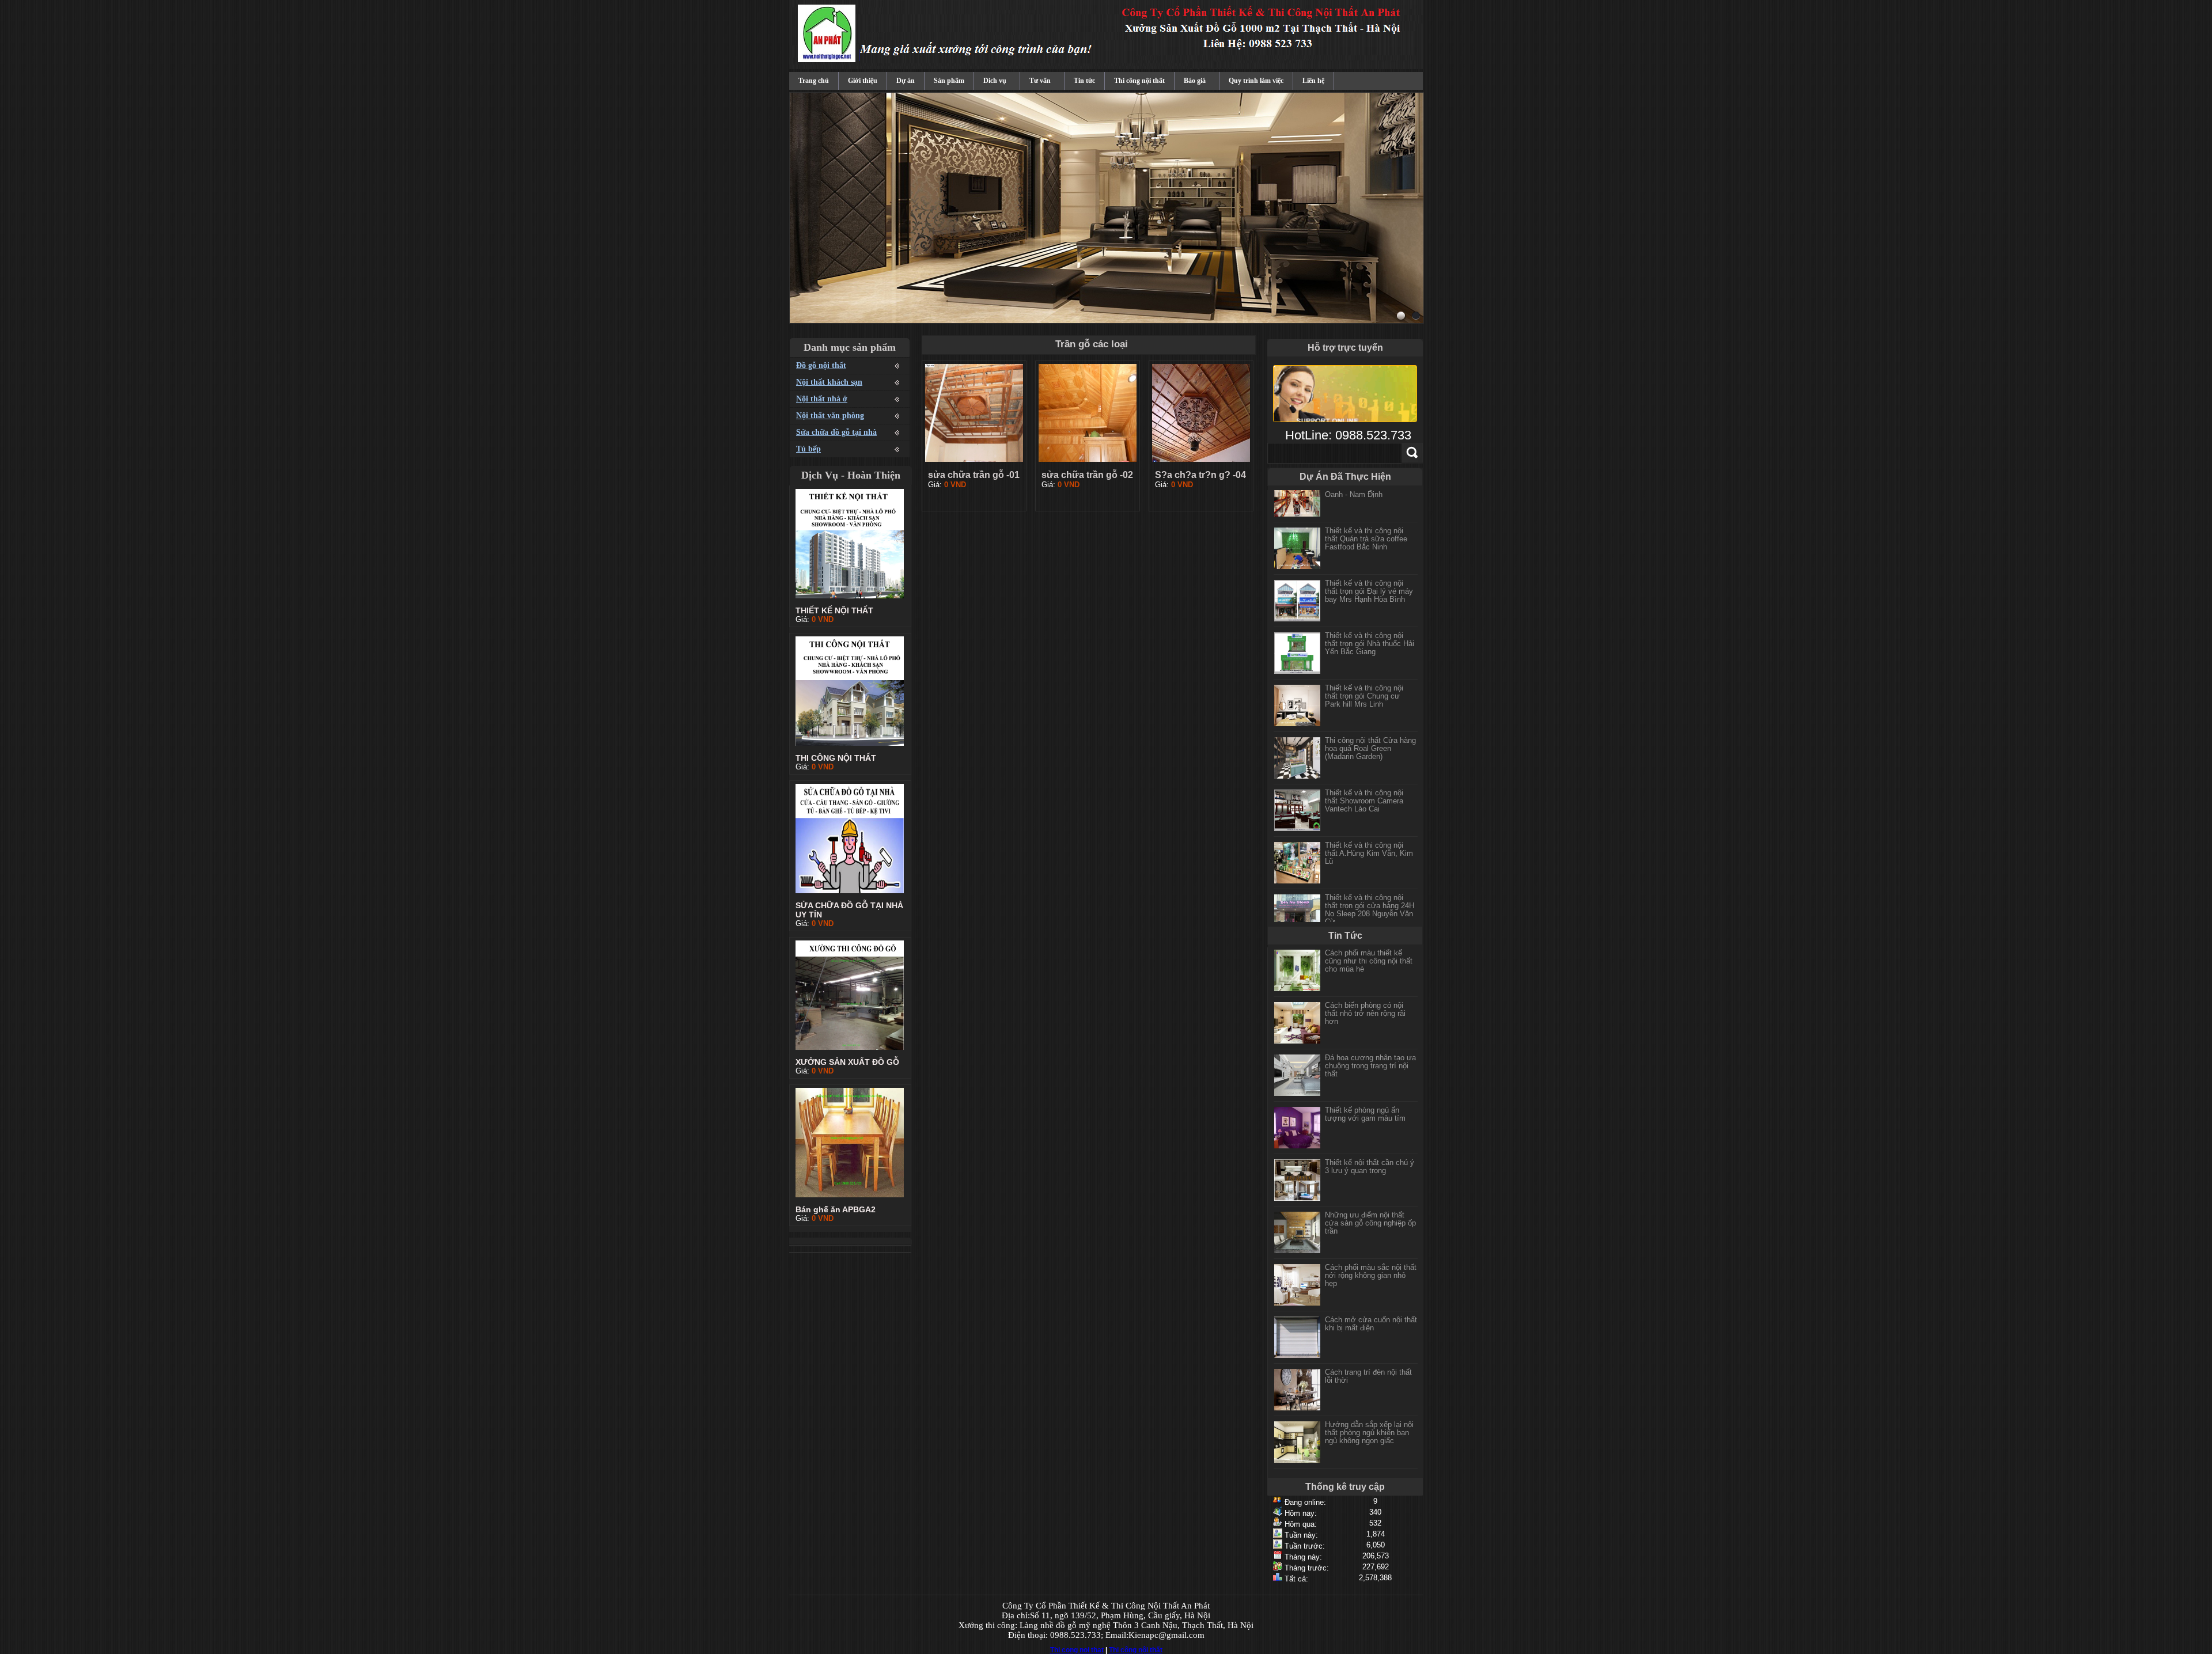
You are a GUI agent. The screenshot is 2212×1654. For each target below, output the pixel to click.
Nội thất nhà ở (822, 399)
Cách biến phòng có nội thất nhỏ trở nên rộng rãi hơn (1365, 1013)
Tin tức (1084, 81)
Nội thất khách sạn (829, 382)
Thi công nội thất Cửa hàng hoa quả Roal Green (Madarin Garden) (1370, 736)
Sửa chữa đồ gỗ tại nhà (836, 432)
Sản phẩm (949, 81)
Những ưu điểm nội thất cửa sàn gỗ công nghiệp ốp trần (1370, 1223)
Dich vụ (995, 81)
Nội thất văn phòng (830, 416)
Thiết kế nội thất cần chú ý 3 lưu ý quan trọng (1370, 1166)
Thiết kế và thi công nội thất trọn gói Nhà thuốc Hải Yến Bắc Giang (1370, 631)
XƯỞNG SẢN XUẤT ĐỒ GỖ (847, 1062)
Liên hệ (1313, 81)
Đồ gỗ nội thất (821, 365)
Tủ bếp (808, 449)
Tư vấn (1040, 81)
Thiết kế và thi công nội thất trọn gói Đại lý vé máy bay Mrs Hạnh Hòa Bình (1369, 578)
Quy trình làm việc (1256, 81)
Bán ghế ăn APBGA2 (836, 1209)
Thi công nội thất (1139, 81)
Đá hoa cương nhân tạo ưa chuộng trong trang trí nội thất (1370, 1066)
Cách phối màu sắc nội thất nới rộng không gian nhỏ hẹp (1371, 1275)
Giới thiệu (863, 81)
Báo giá (1195, 81)
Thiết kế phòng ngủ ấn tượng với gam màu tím (1365, 1114)
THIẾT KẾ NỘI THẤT (834, 610)
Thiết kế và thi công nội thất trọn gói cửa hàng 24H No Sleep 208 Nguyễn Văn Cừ (1370, 897)
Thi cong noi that (1077, 1650)
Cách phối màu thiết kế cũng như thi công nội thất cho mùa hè (1369, 961)
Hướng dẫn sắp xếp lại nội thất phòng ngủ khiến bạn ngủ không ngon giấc (1369, 1433)
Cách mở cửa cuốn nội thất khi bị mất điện (1371, 1324)
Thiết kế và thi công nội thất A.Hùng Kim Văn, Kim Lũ (1369, 841)
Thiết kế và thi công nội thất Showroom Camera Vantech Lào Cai (1364, 788)
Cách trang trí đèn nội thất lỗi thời (1368, 1376)
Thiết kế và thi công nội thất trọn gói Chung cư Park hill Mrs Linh (1364, 683)
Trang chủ (814, 81)
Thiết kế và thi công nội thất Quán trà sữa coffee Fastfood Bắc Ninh (1366, 526)
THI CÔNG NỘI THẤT (836, 758)
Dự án (906, 81)
